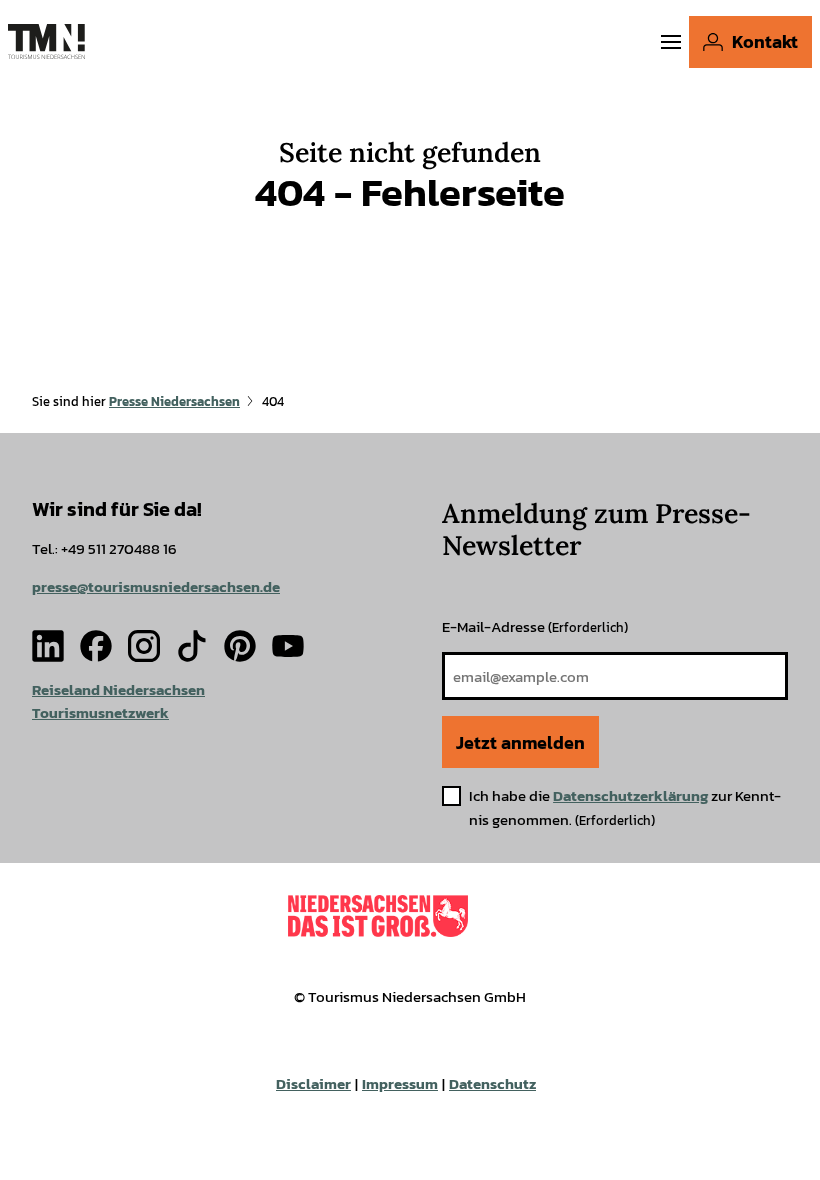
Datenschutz (492, 1083)
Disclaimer (313, 1083)
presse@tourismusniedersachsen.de (156, 586)
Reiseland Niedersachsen (118, 689)
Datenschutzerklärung (630, 795)
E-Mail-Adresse (535, 626)
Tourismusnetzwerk (100, 712)
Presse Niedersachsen (174, 401)
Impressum (400, 1083)
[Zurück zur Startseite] (46, 41)
